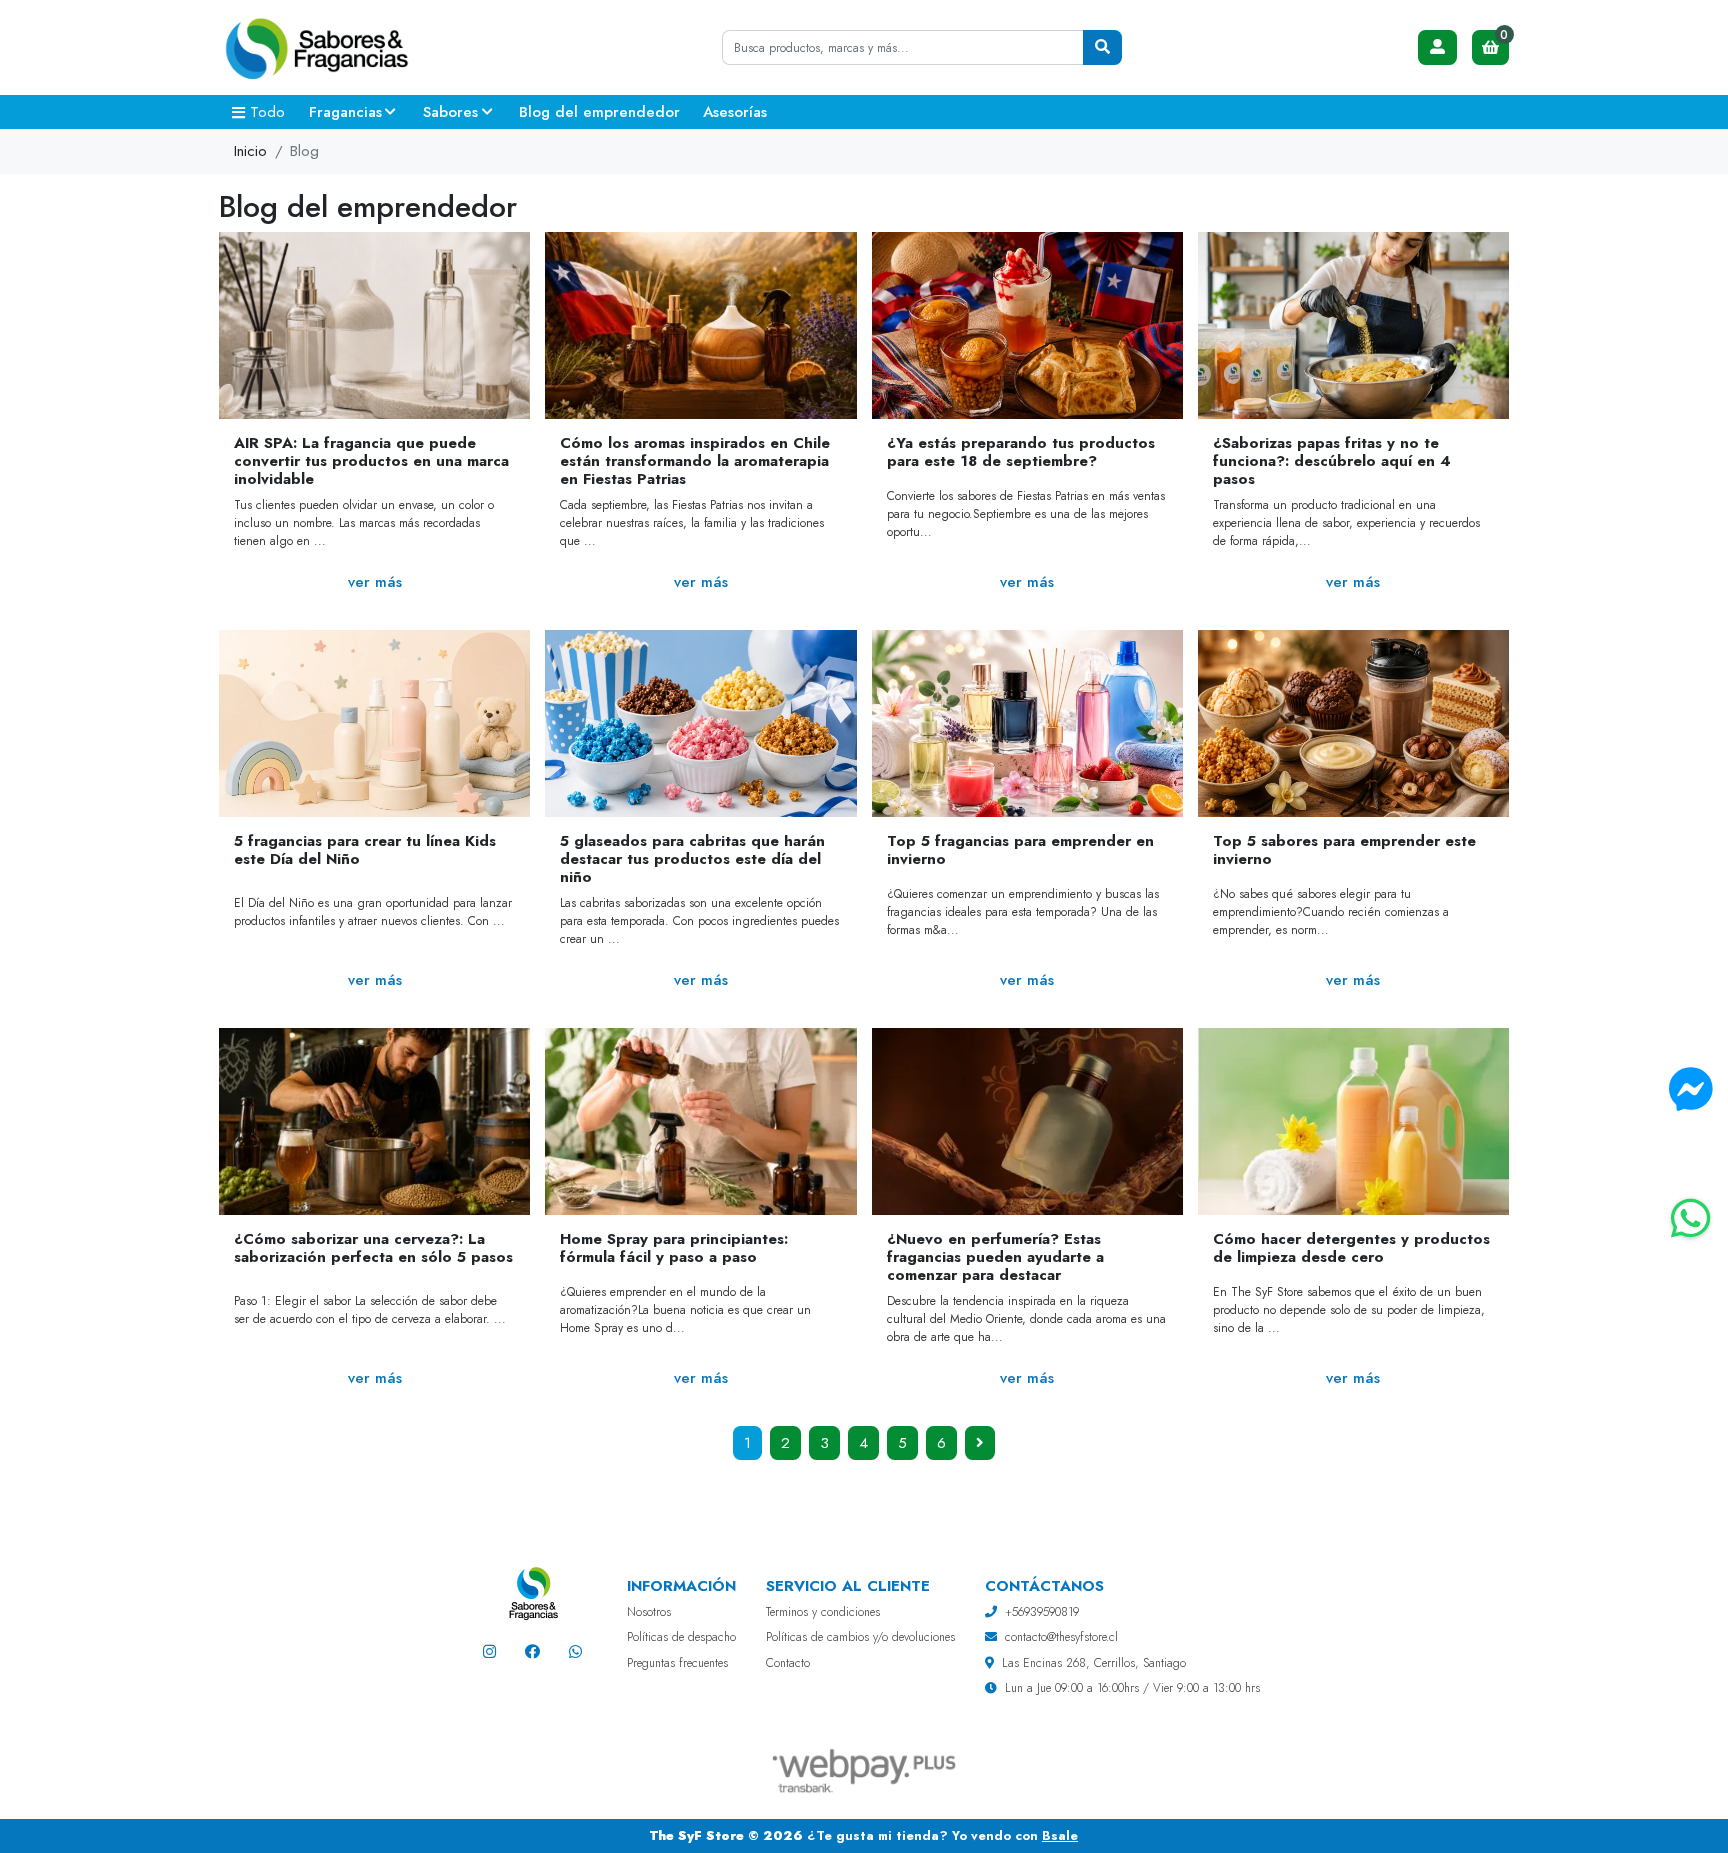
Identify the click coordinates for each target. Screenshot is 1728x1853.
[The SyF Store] (319, 48)
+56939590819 (1042, 1612)
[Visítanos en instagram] (489, 1651)
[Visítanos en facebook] (532, 1651)
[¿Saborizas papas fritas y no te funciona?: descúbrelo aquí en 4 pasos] (1353, 325)
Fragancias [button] (345, 112)
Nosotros (649, 1612)
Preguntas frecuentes (677, 1663)
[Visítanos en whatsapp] (575, 1651)
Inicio (250, 151)
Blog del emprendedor (599, 112)
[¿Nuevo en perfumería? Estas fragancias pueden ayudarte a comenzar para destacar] (1027, 1121)
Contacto (788, 1663)
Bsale (1060, 1835)
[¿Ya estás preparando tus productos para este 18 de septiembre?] (1027, 325)
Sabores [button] (450, 112)
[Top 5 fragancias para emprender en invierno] (1027, 723)
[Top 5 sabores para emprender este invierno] (1353, 723)
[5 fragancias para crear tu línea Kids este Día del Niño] (374, 723)
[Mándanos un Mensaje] (1691, 1090)
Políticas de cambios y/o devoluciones (860, 1637)
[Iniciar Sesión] (1438, 48)
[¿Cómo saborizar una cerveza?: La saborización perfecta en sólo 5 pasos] (374, 1121)
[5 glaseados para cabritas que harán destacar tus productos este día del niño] (700, 723)
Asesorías (735, 112)
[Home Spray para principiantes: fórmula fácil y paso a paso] (700, 1121)
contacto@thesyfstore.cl (1061, 1637)
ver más (375, 582)
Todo (267, 112)
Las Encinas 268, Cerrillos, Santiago (1094, 1663)
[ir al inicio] (532, 1593)
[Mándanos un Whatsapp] (1691, 1219)
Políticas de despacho (681, 1637)
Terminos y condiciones (823, 1612)
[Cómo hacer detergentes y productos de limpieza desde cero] (1353, 1121)
